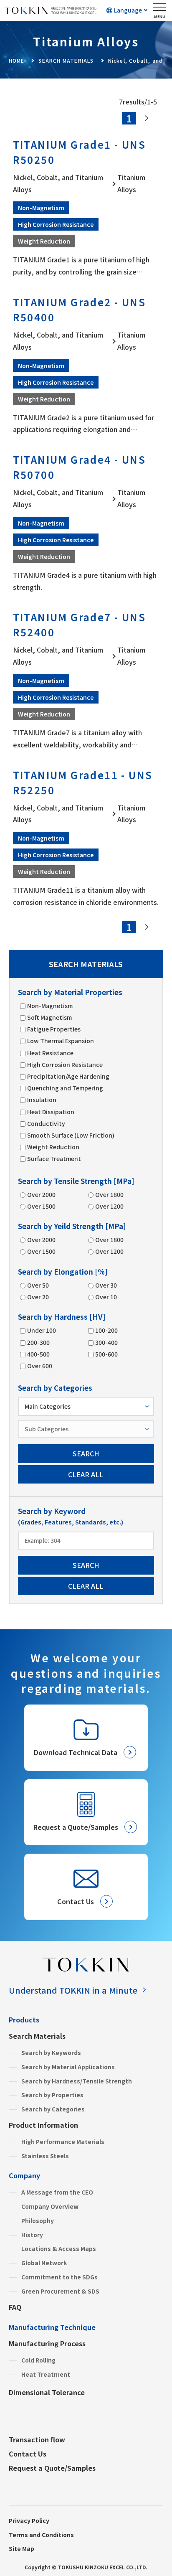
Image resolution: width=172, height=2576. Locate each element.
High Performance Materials (63, 2142)
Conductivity (46, 1123)
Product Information (43, 2125)
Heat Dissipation (51, 1112)
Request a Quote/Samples (52, 2468)
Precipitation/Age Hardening (68, 1076)
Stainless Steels (45, 2156)
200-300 (38, 1342)
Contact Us (28, 2454)
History (32, 2235)
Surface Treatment (54, 1158)
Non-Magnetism (50, 1006)
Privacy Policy (29, 2520)
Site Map (21, 2548)
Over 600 (40, 1366)
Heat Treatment (46, 2374)
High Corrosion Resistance (65, 1064)
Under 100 (42, 1330)
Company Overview (50, 2206)
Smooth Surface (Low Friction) (71, 1135)
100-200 (106, 1330)
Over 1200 (109, 1206)
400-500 (38, 1354)
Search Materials (37, 2036)
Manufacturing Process (47, 2343)
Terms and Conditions (41, 2535)
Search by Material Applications (68, 2067)
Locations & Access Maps (59, 2248)
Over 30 (106, 1285)
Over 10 (106, 1297)
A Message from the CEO (57, 2192)
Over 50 (38, 1285)
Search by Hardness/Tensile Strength (77, 2081)
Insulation (42, 1100)
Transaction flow (37, 2439)
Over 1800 (109, 1194)
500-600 (106, 1354)
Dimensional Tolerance (47, 2392)
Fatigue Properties (54, 1029)
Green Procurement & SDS (60, 2291)
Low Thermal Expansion (61, 1041)
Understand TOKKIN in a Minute (73, 1990)
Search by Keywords (51, 2053)
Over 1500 (41, 1206)
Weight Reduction (53, 1147)
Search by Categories (53, 2109)
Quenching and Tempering (65, 1088)
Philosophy (38, 2220)
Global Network (44, 2263)
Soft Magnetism (49, 1017)
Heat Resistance (50, 1053)
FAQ (15, 2307)
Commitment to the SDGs (59, 2277)
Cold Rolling (38, 2360)
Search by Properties (52, 2095)
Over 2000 (41, 1194)
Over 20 (38, 1297)
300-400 (106, 1342)
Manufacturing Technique (52, 2327)
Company (24, 2175)
